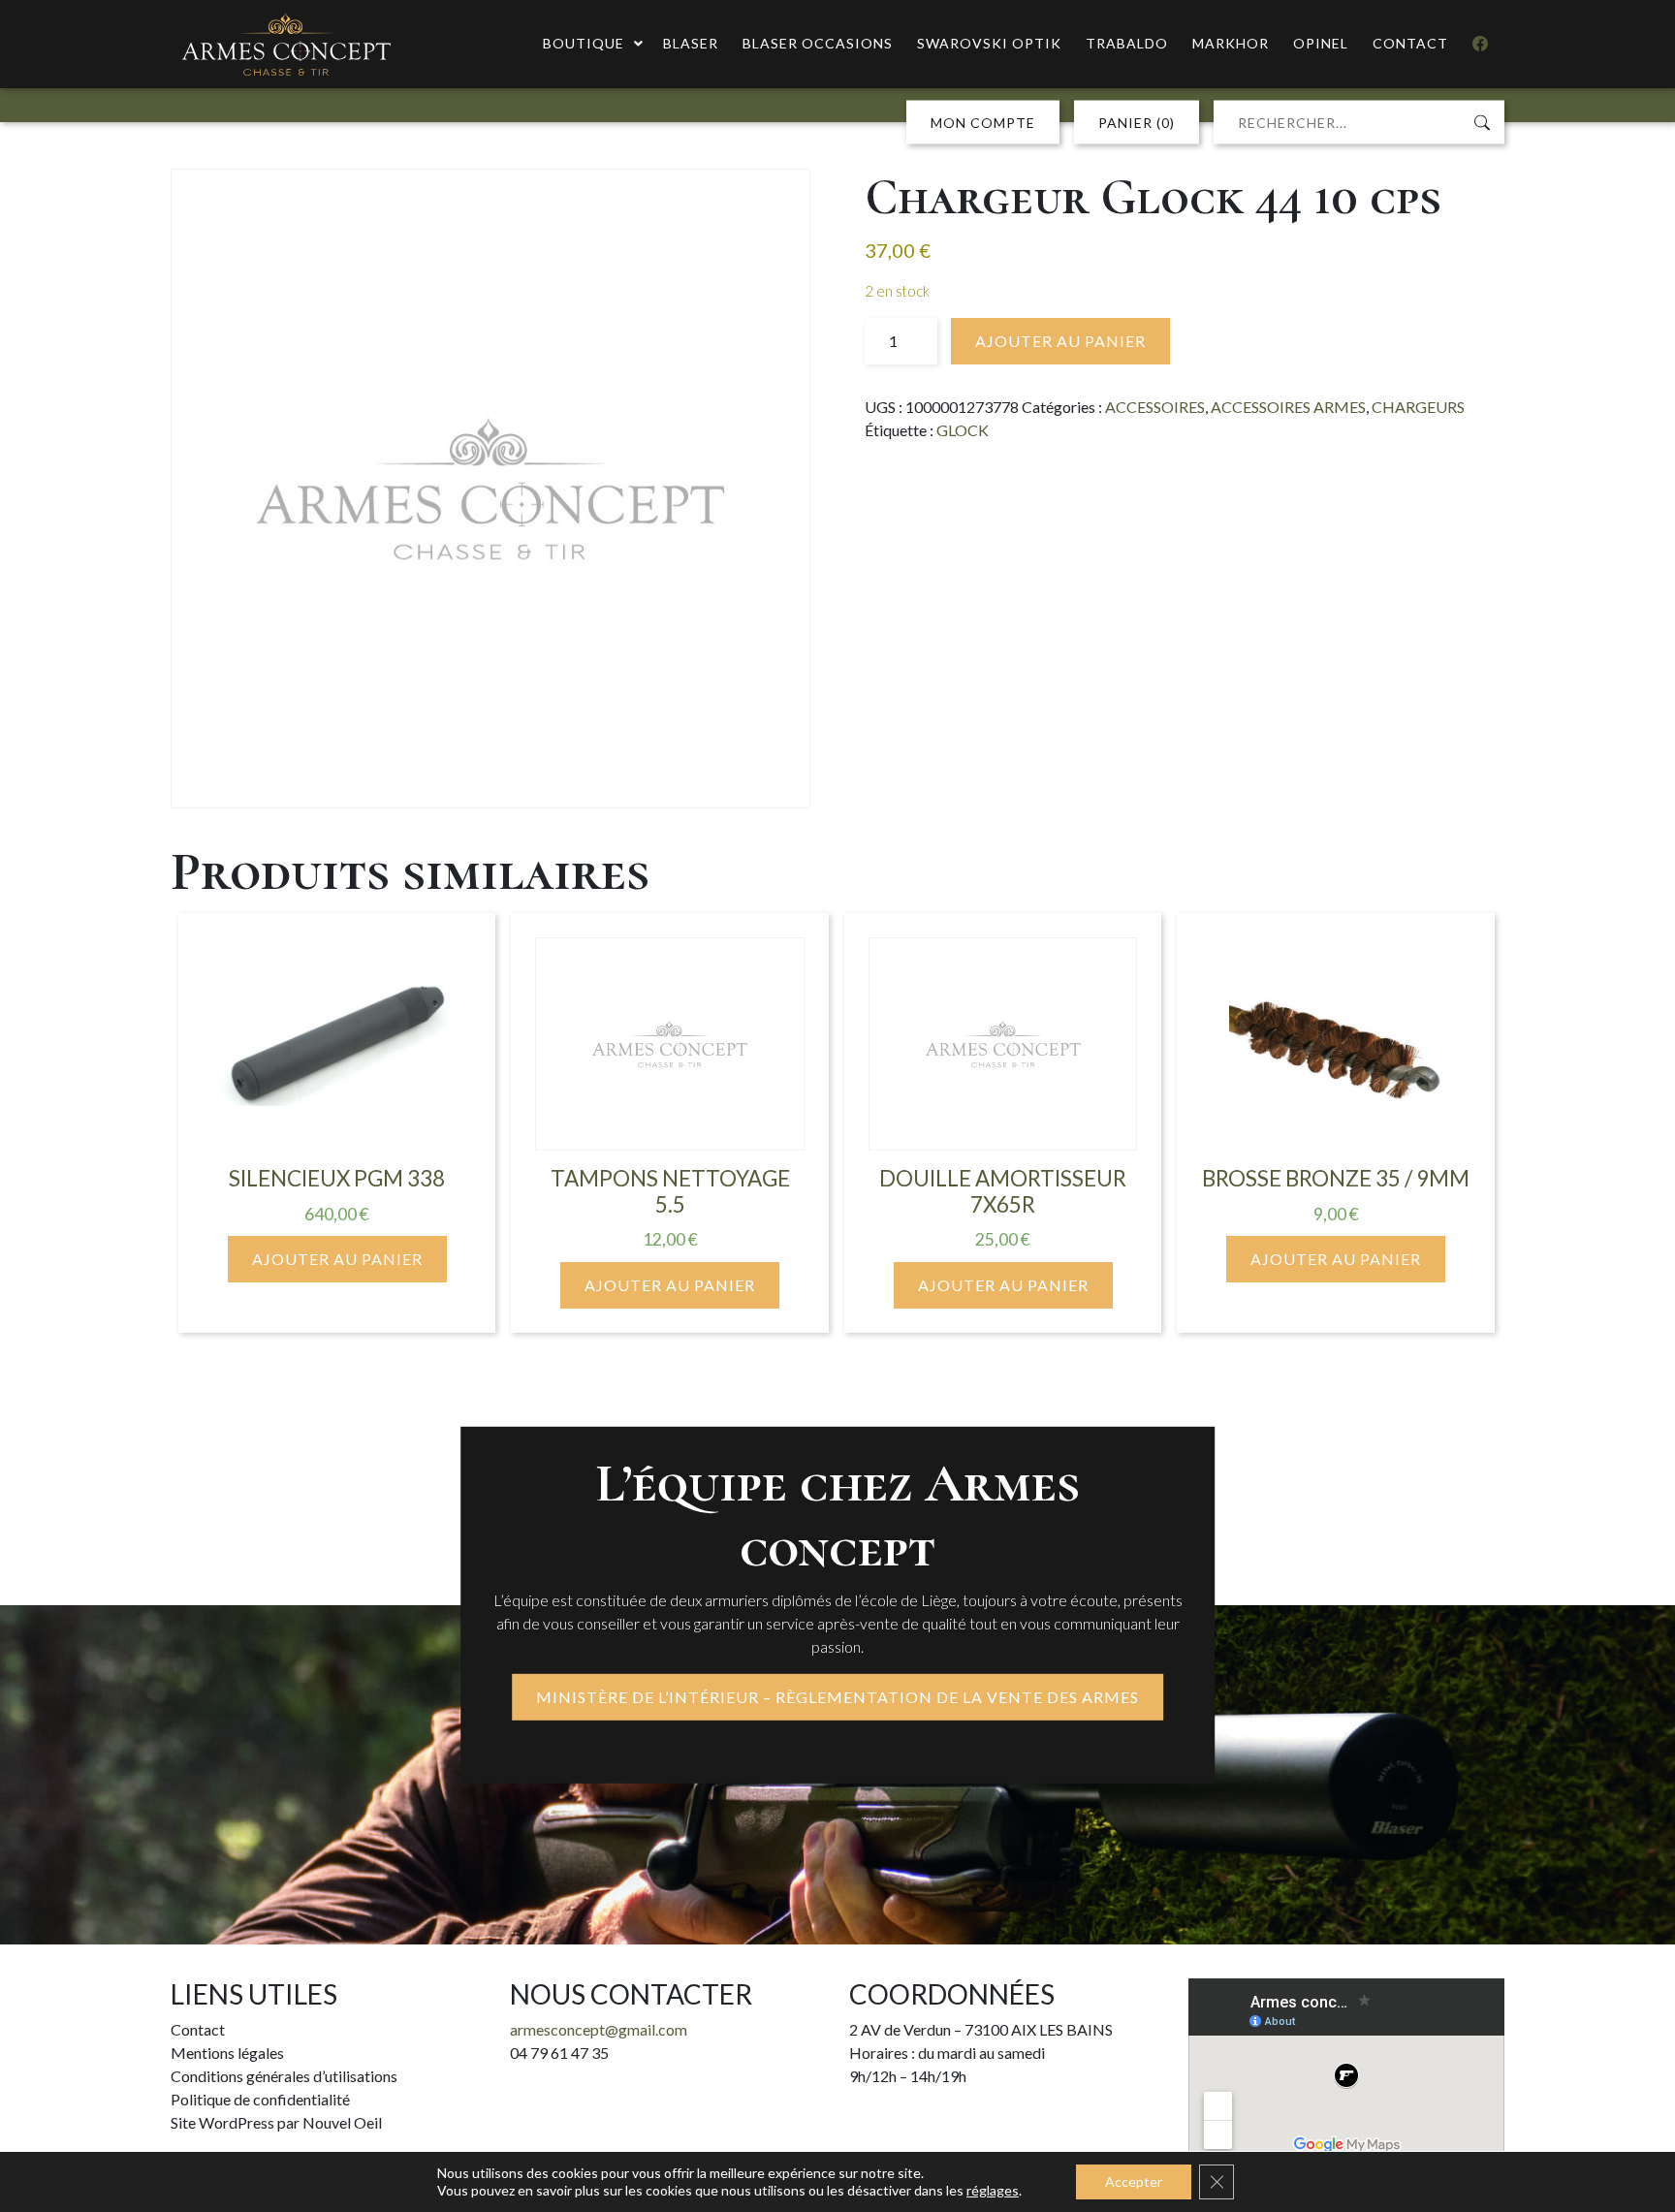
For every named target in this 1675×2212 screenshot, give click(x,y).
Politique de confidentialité (260, 2099)
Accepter (1134, 2181)
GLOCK (963, 430)
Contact (198, 2029)
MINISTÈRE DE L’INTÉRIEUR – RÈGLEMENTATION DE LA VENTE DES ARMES (837, 1697)
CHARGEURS (1418, 407)
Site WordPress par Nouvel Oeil (276, 2122)
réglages (993, 2190)
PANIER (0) (1137, 123)
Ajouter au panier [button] (337, 1259)
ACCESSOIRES (1155, 407)
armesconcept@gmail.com (599, 2029)
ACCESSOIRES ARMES (1288, 407)
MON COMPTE (983, 123)
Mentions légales (227, 2053)
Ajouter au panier (1060, 341)
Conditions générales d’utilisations (284, 2076)
